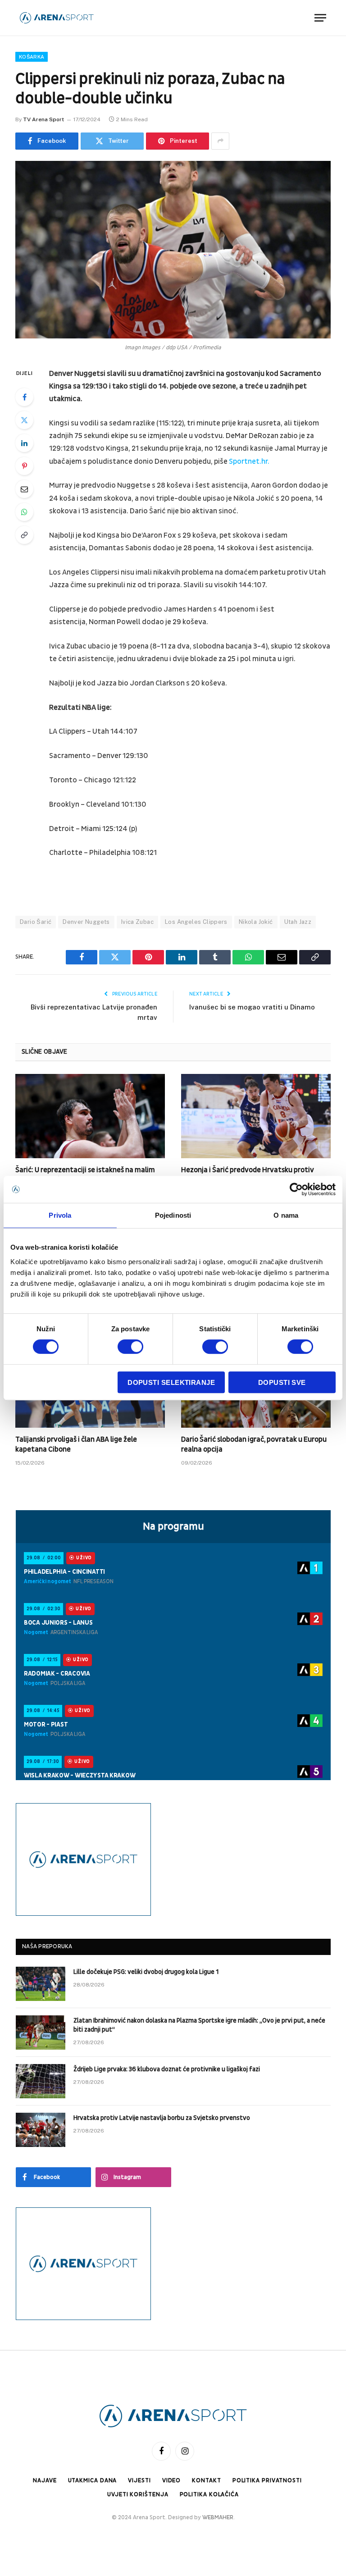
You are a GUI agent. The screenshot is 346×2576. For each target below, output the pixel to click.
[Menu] (320, 18)
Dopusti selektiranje (171, 1382)
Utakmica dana (93, 2480)
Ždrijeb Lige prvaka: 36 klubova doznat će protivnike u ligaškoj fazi (167, 2069)
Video (172, 2480)
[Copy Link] (24, 535)
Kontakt (206, 2480)
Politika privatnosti (267, 2480)
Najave (45, 2480)
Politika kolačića (209, 2494)
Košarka (32, 57)
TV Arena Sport (43, 119)
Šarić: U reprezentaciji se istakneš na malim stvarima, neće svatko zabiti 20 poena (85, 1175)
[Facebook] (24, 397)
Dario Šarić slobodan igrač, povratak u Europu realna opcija (254, 1444)
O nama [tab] (286, 1215)
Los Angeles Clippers (196, 922)
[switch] (130, 1347)
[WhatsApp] (24, 512)
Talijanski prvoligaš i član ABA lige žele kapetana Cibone (76, 1444)
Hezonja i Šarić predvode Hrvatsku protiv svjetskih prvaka (248, 1175)
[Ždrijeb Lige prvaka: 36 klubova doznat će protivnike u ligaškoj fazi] (41, 2081)
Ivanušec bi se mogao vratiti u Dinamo (252, 1007)
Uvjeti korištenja (138, 2494)
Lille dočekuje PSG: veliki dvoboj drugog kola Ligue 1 (146, 1972)
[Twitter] (24, 420)
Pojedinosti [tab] (173, 1215)
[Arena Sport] (57, 18)
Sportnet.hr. (249, 461)
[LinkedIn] (24, 443)
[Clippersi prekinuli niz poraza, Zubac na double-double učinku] (173, 250)
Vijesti (139, 2480)
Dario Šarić (36, 922)
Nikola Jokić (256, 922)
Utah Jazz (298, 922)
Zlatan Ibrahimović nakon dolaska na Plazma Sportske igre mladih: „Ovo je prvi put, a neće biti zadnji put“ (199, 2025)
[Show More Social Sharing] (220, 141)
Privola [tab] (60, 1215)
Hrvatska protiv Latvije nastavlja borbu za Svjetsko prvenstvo (162, 2118)
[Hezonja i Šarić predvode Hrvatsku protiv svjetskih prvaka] (256, 1116)
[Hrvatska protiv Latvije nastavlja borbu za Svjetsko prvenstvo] (41, 2130)
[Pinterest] (24, 466)
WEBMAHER (218, 2517)
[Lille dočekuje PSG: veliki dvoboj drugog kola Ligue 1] (41, 1984)
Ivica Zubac (137, 922)
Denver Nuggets (86, 922)
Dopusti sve (282, 1382)
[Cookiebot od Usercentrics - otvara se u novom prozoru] (296, 1189)
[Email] (24, 489)
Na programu (173, 1526)
